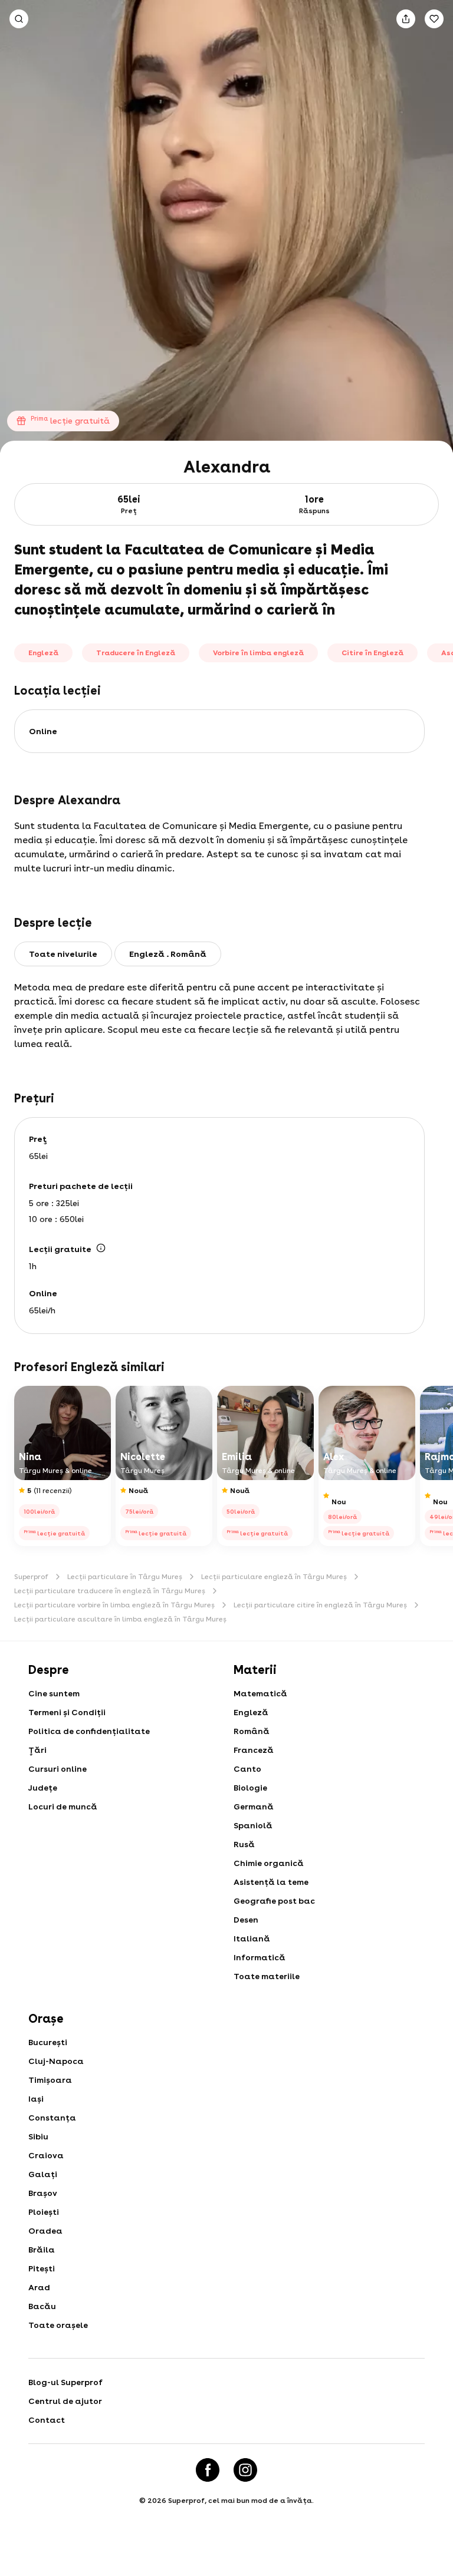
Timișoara (50, 2080)
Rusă (244, 1844)
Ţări (37, 1750)
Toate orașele (58, 2325)
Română (252, 1731)
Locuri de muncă (63, 1806)
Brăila (42, 2250)
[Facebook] (208, 2470)
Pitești (42, 2268)
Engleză (251, 1712)
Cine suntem (54, 1693)
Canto (247, 1769)
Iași (36, 2099)
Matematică (260, 1693)
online (43, 731)
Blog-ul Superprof (65, 2382)
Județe (43, 1788)
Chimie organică (269, 1863)
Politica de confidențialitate (89, 1731)
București (48, 2042)
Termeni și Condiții (67, 1712)
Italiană (252, 1938)
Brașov (43, 2193)
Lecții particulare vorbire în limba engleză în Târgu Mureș (114, 1605)
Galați (43, 2174)
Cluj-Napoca (56, 2061)
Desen (246, 1920)
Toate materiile (267, 1976)
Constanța (52, 2118)
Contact (47, 2420)
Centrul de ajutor (65, 2401)
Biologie (250, 1788)
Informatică (260, 1957)
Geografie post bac (274, 1901)
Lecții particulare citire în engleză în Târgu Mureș (320, 1605)
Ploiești (44, 2212)
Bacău (42, 2306)
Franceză (254, 1750)
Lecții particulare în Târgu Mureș (125, 1577)
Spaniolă (253, 1825)
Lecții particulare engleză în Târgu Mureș (274, 1577)
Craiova (46, 2155)
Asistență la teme (271, 1882)
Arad (39, 2287)
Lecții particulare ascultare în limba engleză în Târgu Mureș (120, 1619)
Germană (254, 1806)
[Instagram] (245, 2470)
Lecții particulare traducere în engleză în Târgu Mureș (110, 1591)
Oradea (45, 2231)
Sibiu (38, 2136)
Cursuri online (58, 1769)
